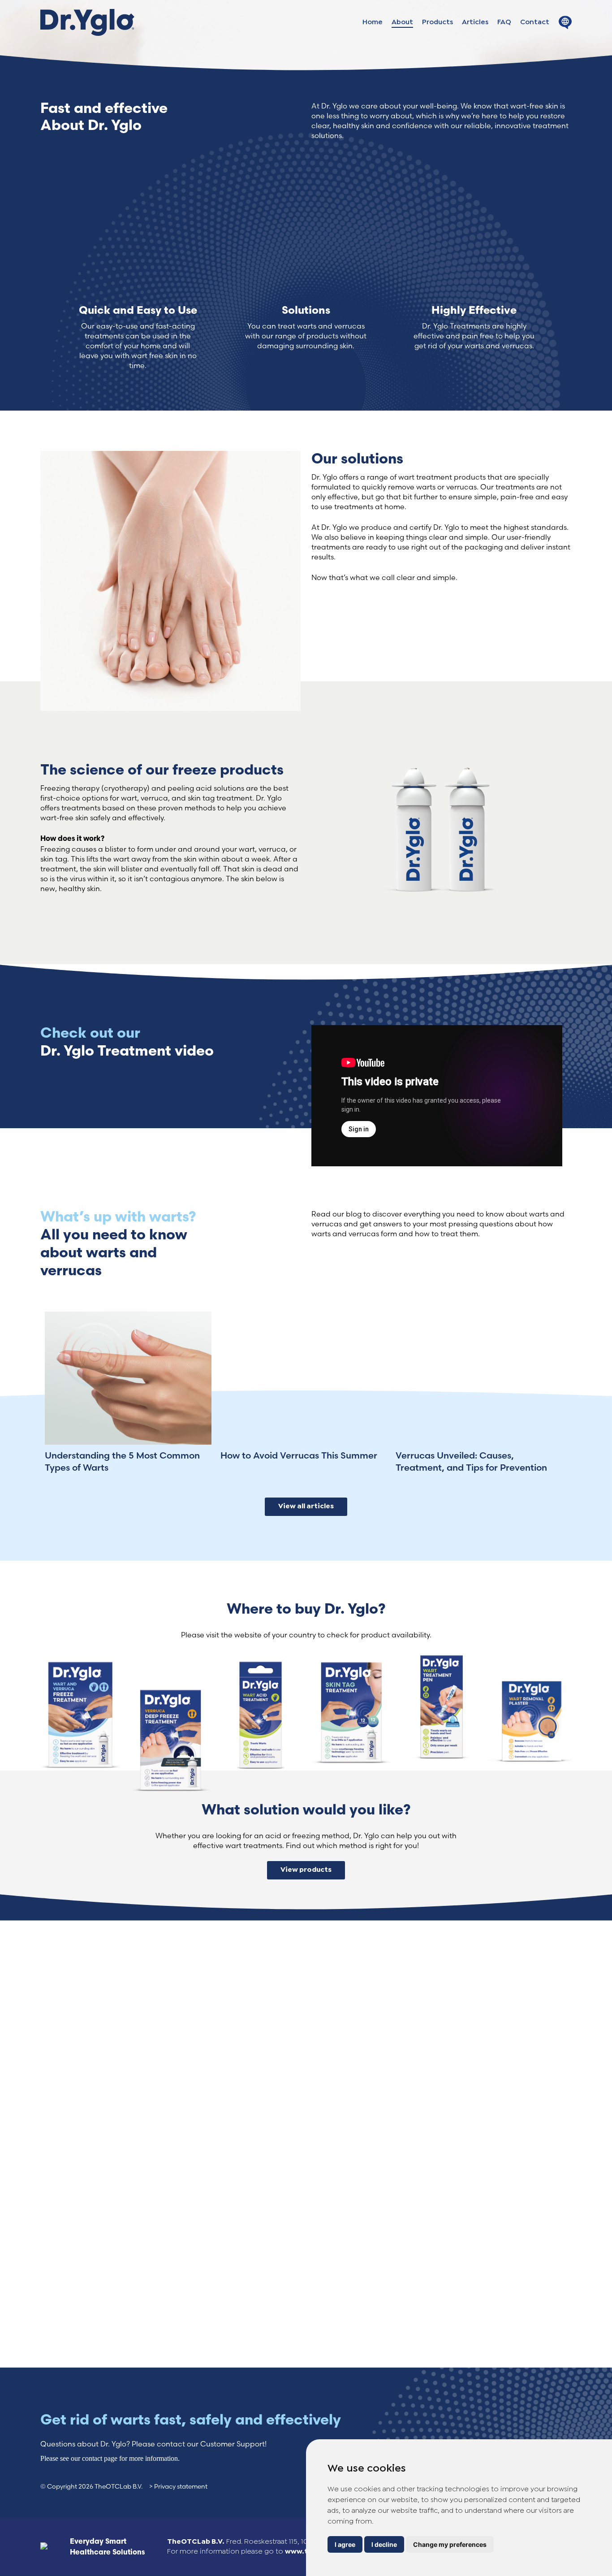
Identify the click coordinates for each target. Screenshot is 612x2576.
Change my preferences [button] (450, 2544)
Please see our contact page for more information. (110, 2458)
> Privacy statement (178, 2486)
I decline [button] (384, 2544)
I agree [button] (345, 2544)
